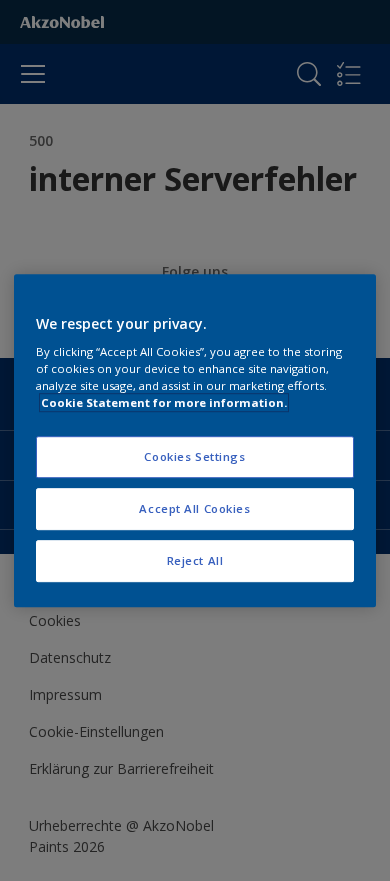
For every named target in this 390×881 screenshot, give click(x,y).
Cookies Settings (194, 457)
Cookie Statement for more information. (164, 402)
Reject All (195, 560)
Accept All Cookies (194, 508)
